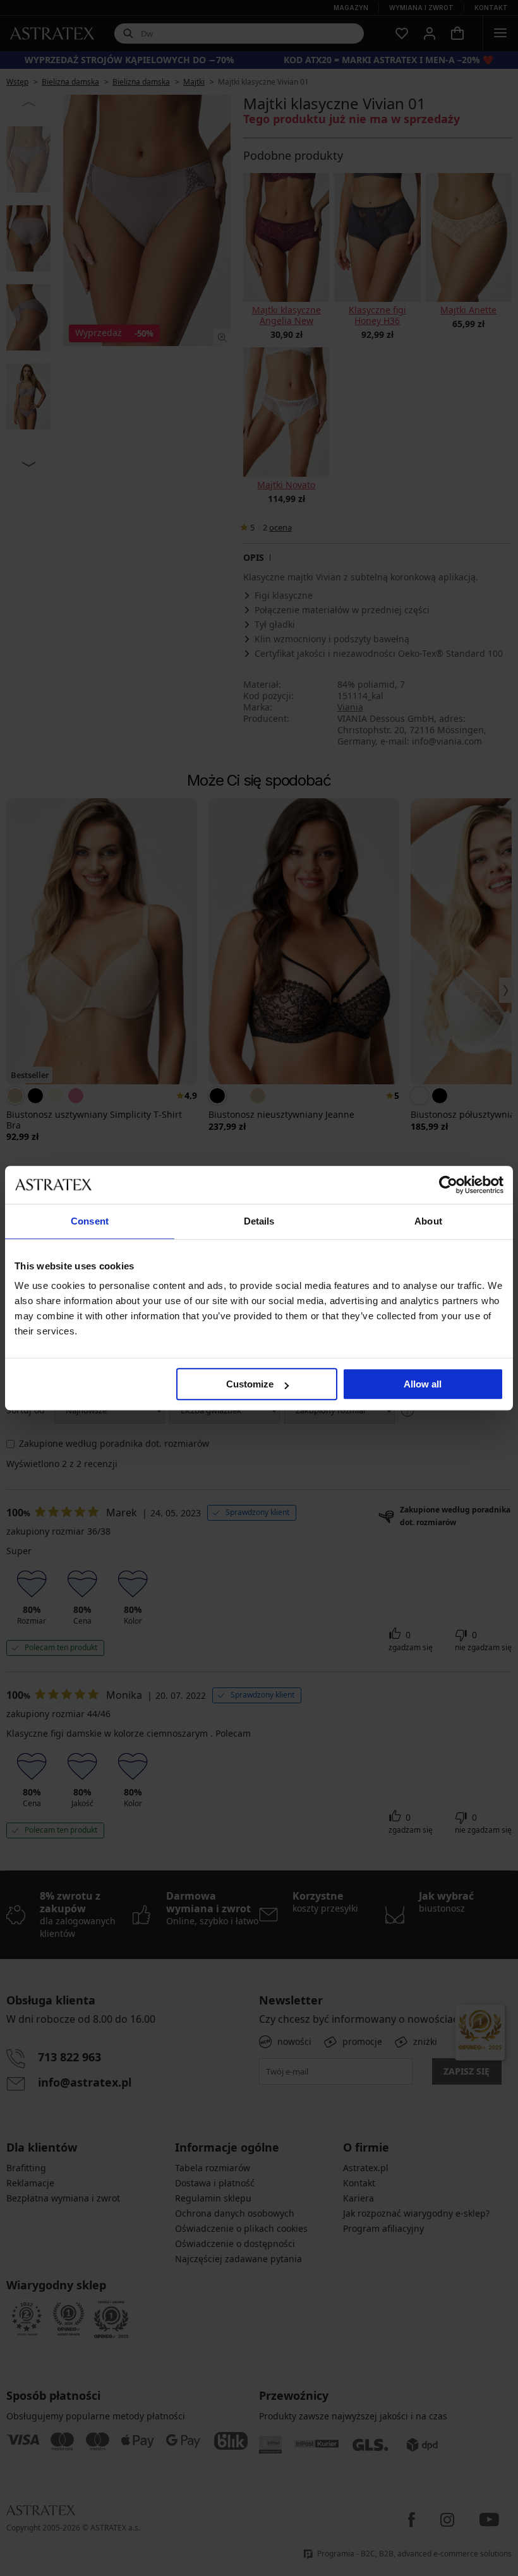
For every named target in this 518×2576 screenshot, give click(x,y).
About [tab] (428, 1221)
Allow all (423, 1384)
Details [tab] (259, 1221)
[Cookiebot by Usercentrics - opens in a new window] (448, 1185)
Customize (250, 1384)
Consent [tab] (90, 1221)
